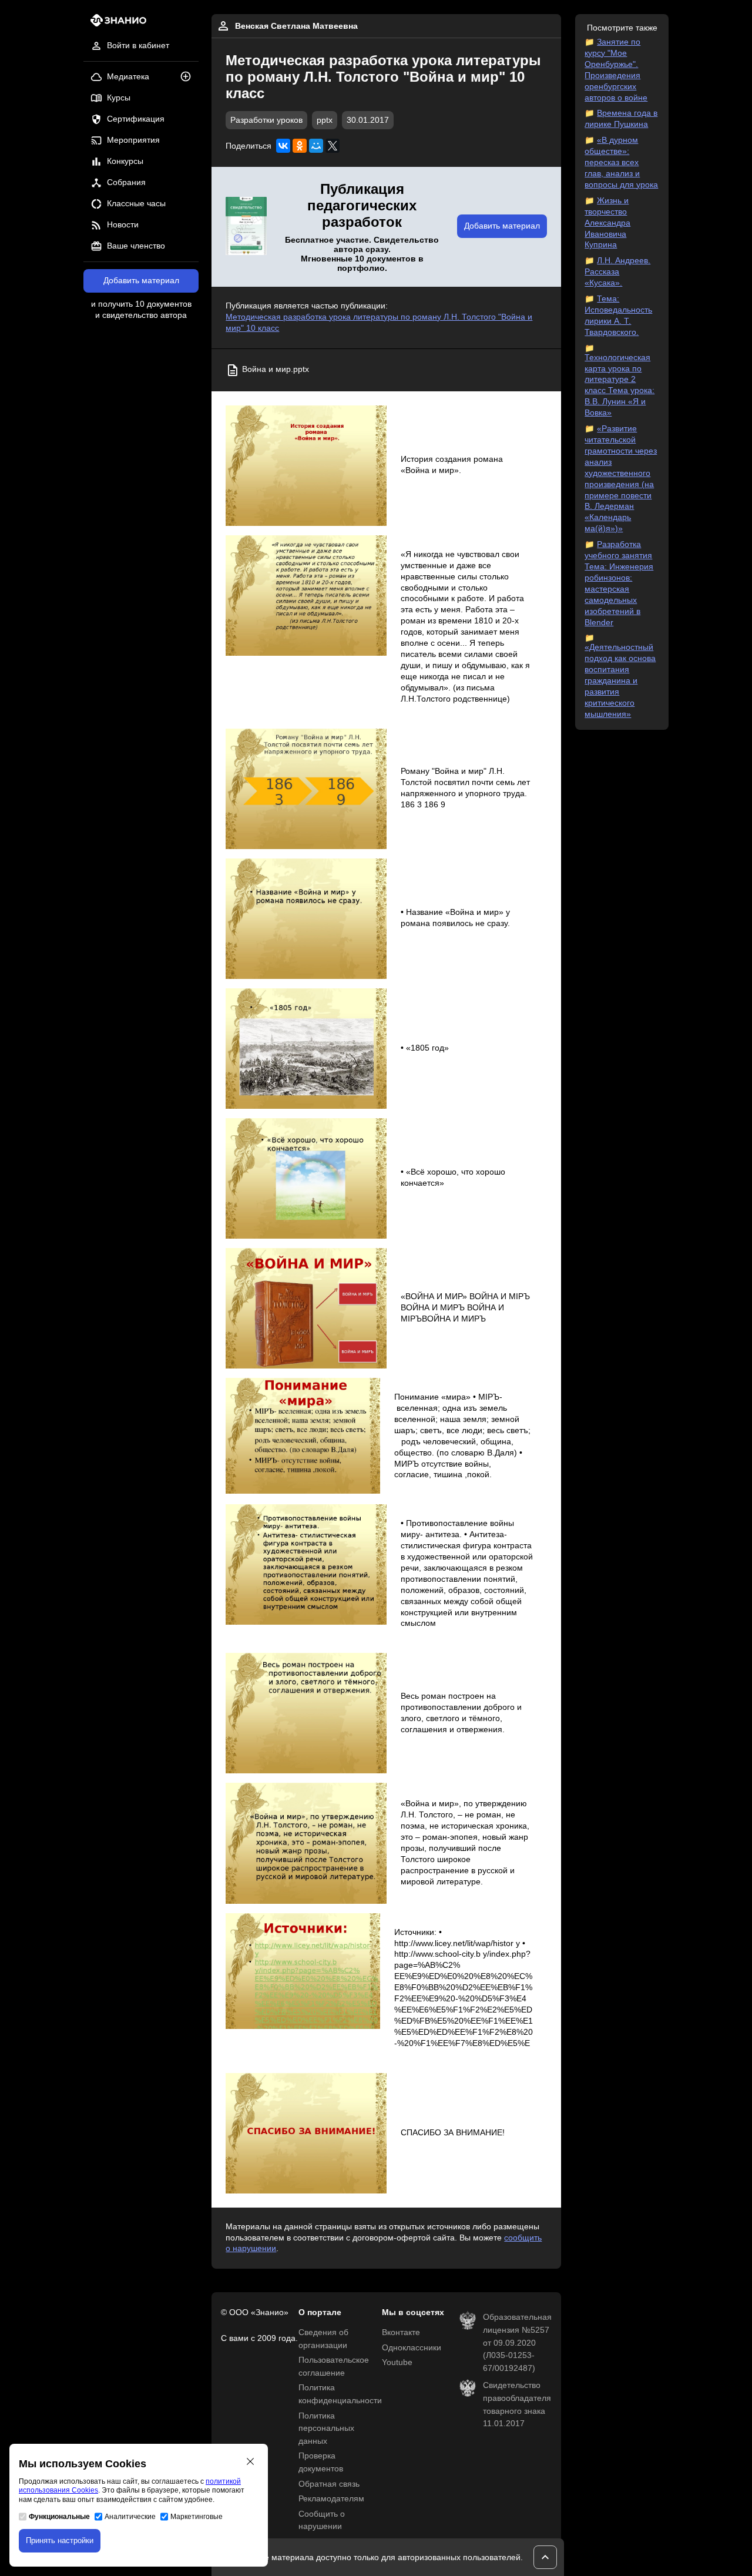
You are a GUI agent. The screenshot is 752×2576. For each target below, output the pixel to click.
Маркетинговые (197, 2517)
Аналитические (130, 2517)
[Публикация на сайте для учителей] (246, 227)
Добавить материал (141, 281)
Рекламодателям (331, 2499)
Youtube (397, 2362)
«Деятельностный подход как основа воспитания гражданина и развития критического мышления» (620, 680)
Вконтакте (401, 2332)
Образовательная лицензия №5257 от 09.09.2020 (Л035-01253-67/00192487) (517, 2342)
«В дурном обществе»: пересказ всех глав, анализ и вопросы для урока (621, 162)
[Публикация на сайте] (189, 77)
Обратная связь (329, 2484)
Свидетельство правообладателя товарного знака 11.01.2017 (517, 2404)
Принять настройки (60, 2540)
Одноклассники (412, 2348)
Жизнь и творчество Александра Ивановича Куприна (607, 223)
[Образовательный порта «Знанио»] (115, 24)
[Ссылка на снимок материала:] (306, 466)
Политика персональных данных (326, 2429)
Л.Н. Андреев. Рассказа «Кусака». (617, 272)
